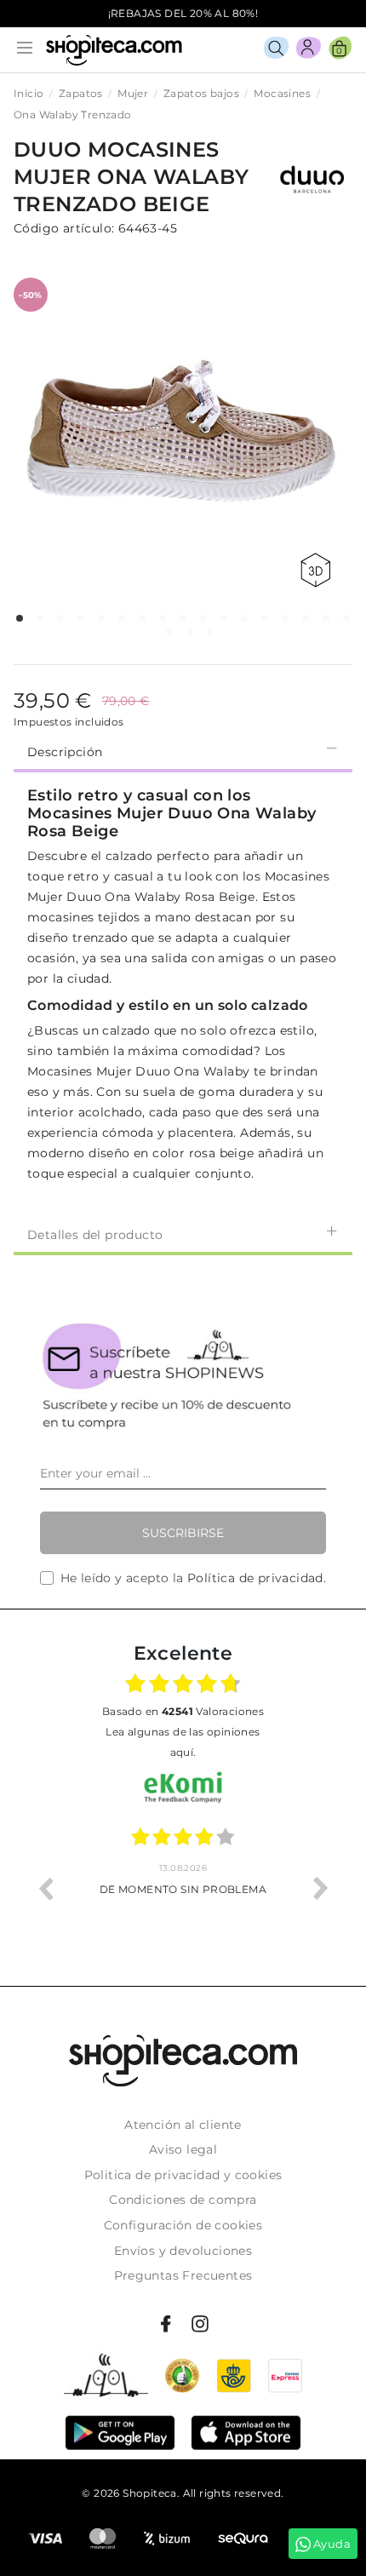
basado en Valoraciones (183, 1711)
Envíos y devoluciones (183, 2251)
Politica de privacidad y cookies (183, 2175)
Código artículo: (64, 228)
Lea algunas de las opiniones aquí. (183, 1742)
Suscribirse (183, 1533)
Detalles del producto (95, 1235)
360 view (318, 570)
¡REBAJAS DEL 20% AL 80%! (183, 13)
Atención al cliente (183, 2125)
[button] (20, 618)
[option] (183, 1888)
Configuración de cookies (183, 2225)
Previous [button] (45, 1888)
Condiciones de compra (183, 2200)
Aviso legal (183, 2149)
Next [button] (321, 1888)
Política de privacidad (255, 1578)
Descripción (65, 752)
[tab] (183, 750)
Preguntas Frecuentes (183, 2275)
